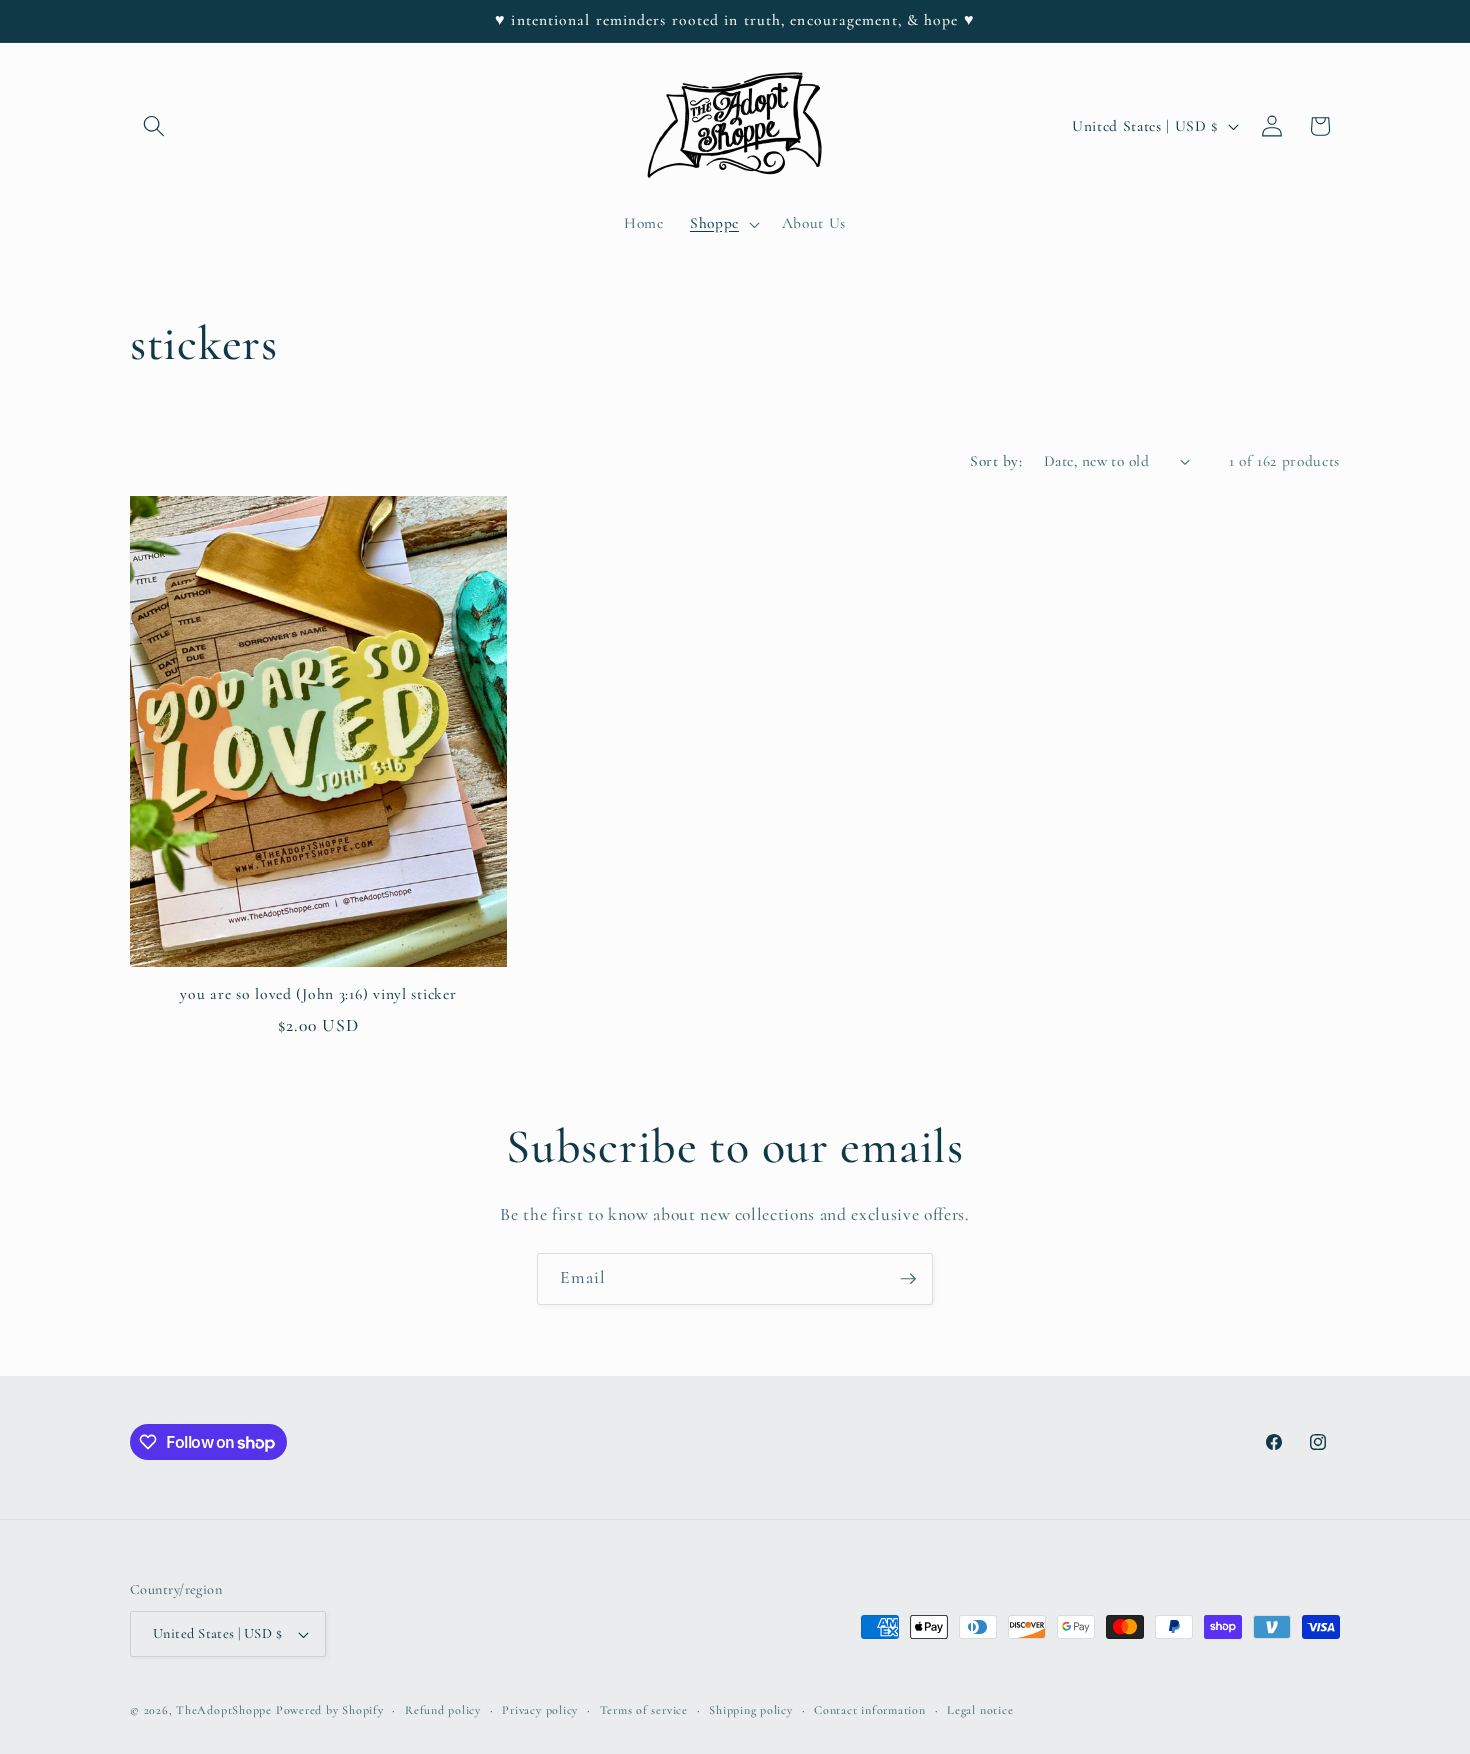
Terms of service (644, 1710)
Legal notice (980, 1710)
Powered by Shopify (330, 1710)
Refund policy (443, 1710)
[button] (154, 126)
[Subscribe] (908, 1279)
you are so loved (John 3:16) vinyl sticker (318, 994)
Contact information (870, 1710)
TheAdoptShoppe (224, 1710)
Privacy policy (540, 1710)
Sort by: (996, 461)
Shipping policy (751, 1710)
